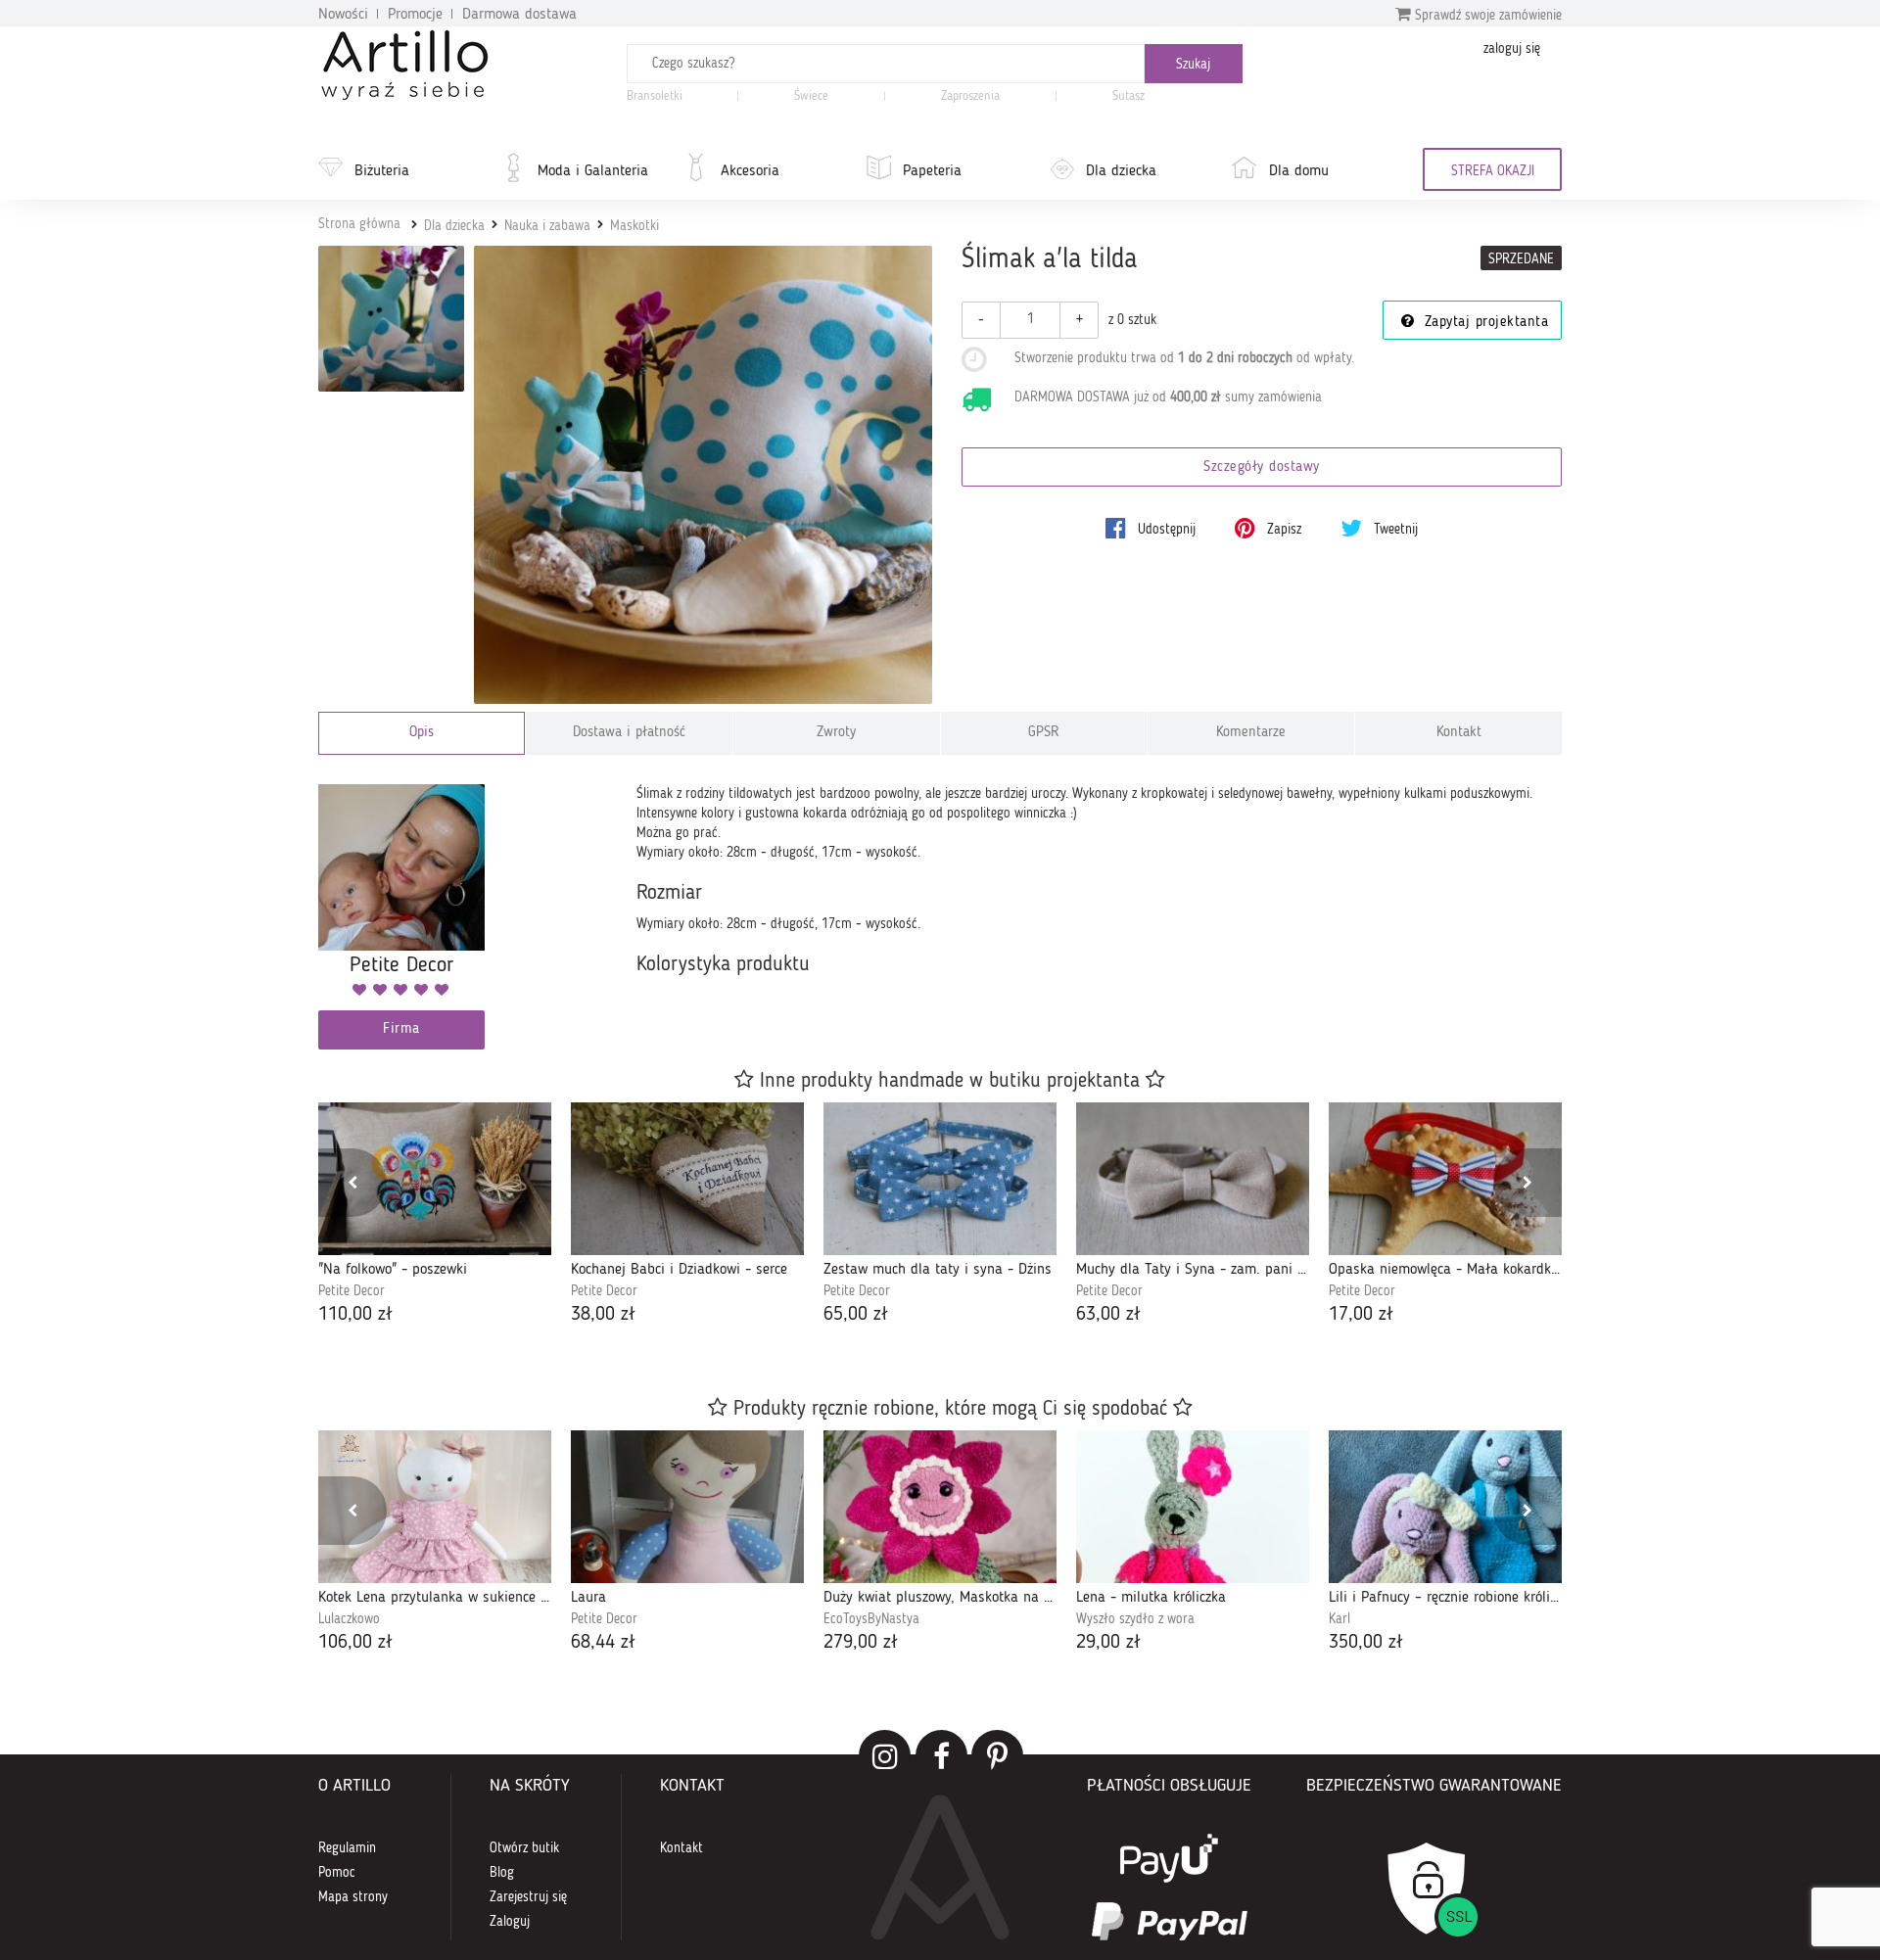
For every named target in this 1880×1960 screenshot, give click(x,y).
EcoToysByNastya (871, 1619)
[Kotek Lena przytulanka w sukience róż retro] (435, 1507)
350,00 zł (1366, 1643)
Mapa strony (353, 1897)
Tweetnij (1394, 530)
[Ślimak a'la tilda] (704, 475)
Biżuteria (382, 171)
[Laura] (687, 1507)
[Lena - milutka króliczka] (1193, 1507)
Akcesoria (750, 171)
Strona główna (359, 224)
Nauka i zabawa (547, 226)
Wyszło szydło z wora (1135, 1619)
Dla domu (1299, 171)
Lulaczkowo (349, 1619)
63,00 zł (1108, 1315)
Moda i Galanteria (593, 171)
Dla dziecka (1121, 171)
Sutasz (1128, 96)
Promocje (415, 15)
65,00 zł (856, 1315)
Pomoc (337, 1873)
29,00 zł (1108, 1643)
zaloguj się (1512, 49)
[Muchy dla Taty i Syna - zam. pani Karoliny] (1193, 1179)
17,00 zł (1361, 1315)
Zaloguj (510, 1922)
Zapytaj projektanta (1483, 323)
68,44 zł (603, 1643)
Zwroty (836, 733)
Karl (1339, 1619)
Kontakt (1459, 733)
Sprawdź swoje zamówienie (1486, 16)
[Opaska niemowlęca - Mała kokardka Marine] (1445, 1179)
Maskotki (634, 226)
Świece (811, 96)
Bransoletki (655, 96)
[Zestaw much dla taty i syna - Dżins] (940, 1179)
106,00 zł (355, 1643)
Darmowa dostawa (519, 15)
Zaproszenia (970, 96)
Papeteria (932, 171)
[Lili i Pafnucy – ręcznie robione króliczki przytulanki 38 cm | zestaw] (1445, 1507)
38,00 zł (603, 1315)
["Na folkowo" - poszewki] (435, 1179)
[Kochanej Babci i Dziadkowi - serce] (687, 1179)
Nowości (343, 15)
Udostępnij (1165, 530)
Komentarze (1251, 733)
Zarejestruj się (528, 1897)
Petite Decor (352, 1291)
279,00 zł (861, 1643)
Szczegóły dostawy (1262, 467)
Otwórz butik (524, 1848)
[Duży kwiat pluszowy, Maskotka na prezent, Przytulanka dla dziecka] (940, 1507)
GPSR (1044, 733)
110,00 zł (355, 1315)
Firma (401, 1029)
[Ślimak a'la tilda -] (391, 319)
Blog (502, 1873)
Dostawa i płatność (629, 733)
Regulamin (347, 1848)
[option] (435, 1215)
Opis (422, 733)
